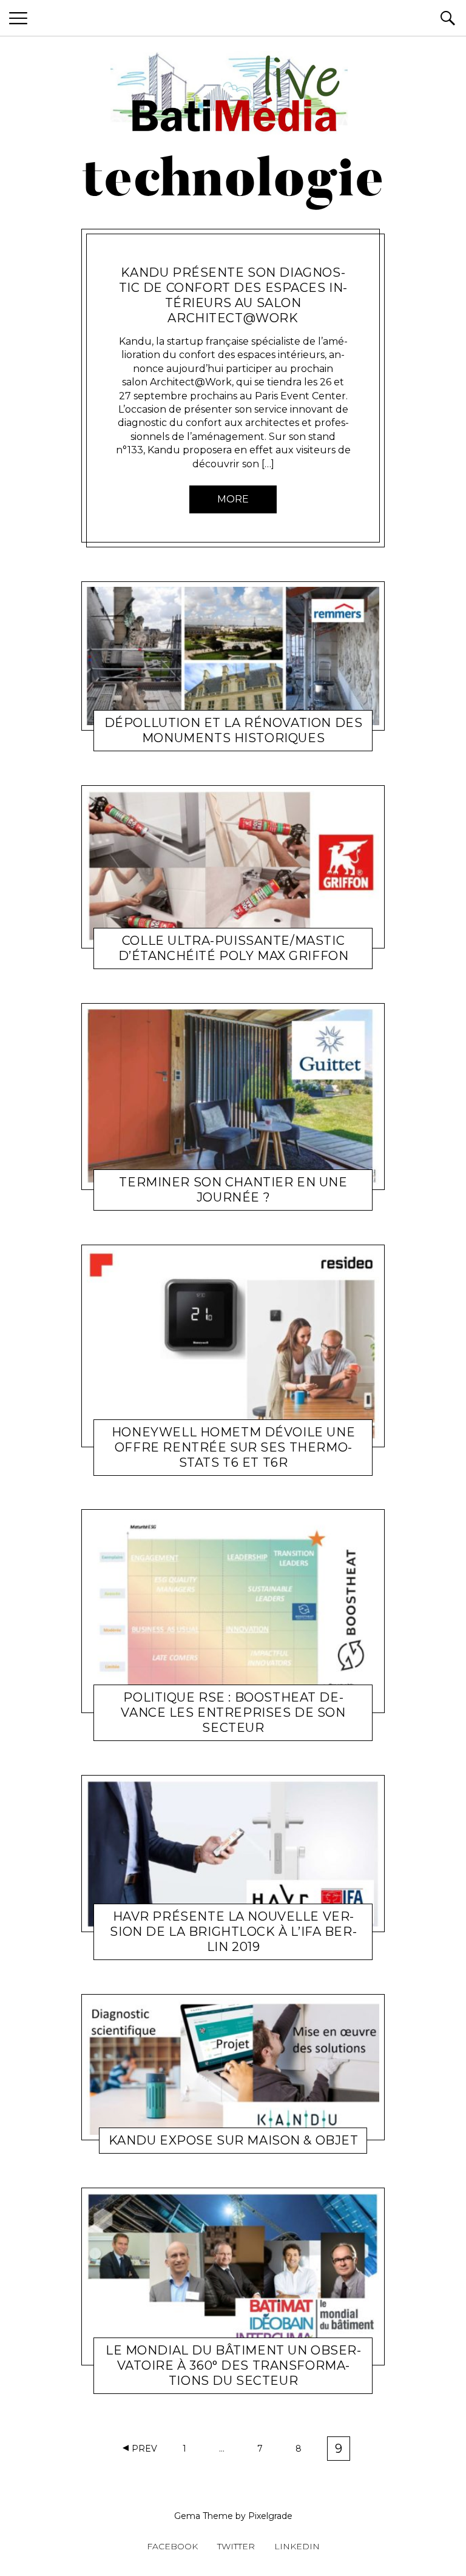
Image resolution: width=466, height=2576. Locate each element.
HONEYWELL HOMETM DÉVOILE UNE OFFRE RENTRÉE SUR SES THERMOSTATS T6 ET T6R (233, 1447)
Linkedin (297, 2546)
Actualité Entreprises (170, 257)
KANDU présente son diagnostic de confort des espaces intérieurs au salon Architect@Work (233, 295)
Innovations (171, 1199)
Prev (144, 2449)
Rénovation (170, 741)
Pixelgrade (270, 2516)
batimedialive (231, 2383)
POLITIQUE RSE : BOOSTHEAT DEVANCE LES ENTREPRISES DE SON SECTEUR (233, 1712)
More (233, 499)
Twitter (236, 2546)
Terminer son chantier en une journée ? (233, 1190)
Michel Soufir (244, 257)
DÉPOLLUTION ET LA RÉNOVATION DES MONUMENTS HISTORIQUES (234, 730)
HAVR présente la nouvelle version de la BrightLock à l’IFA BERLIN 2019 (233, 1932)
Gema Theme (204, 2516)
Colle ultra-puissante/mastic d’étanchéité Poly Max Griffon (234, 948)
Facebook (172, 2546)
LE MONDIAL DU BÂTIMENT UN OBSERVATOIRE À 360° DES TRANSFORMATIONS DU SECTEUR (233, 2365)
